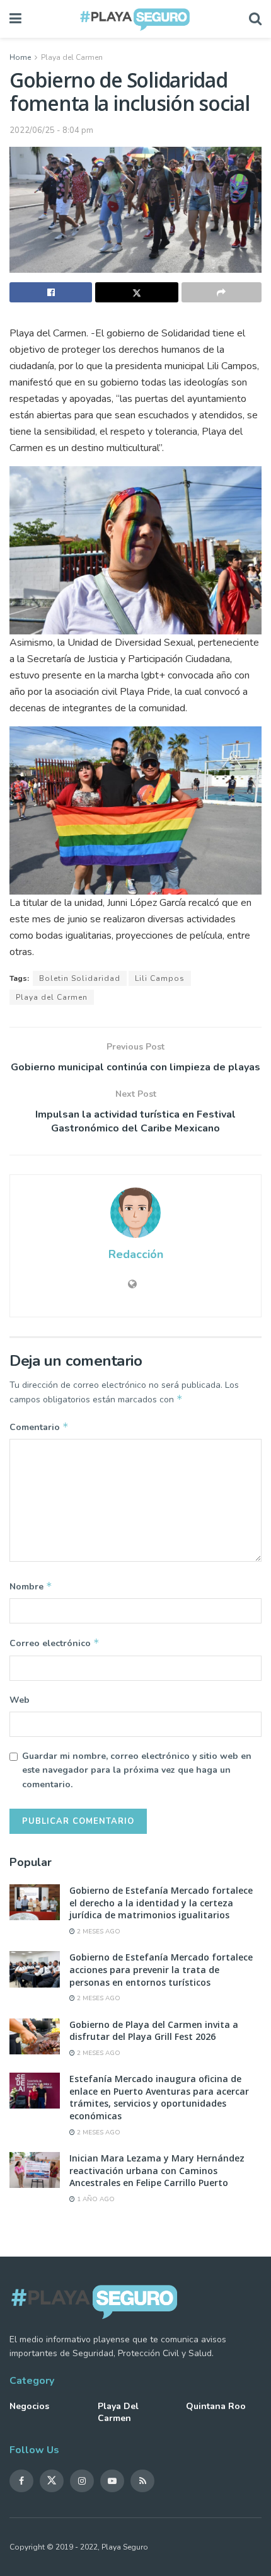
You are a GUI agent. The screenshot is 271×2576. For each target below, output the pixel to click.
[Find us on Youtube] (112, 2481)
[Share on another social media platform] (222, 292)
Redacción (136, 1254)
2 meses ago (98, 1932)
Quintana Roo (216, 2406)
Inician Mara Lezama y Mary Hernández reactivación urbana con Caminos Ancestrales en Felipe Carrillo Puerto (157, 2170)
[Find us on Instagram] (82, 2481)
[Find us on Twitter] (52, 2481)
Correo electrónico (55, 1643)
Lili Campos (160, 978)
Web (20, 1700)
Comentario (39, 1427)
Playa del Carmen (72, 57)
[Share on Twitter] (136, 292)
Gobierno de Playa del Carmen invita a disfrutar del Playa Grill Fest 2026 (154, 2031)
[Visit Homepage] (135, 19)
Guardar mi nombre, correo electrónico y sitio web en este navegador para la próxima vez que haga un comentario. (137, 1770)
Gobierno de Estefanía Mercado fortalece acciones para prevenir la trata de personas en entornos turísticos (161, 1969)
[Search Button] (255, 19)
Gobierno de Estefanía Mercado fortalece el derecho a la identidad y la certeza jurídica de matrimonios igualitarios (161, 1903)
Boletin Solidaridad (80, 978)
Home (20, 57)
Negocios (29, 2406)
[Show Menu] (15, 19)
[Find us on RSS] (142, 2481)
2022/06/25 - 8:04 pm (51, 130)
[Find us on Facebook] (21, 2481)
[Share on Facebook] (51, 292)
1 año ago (95, 2199)
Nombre (31, 1586)
